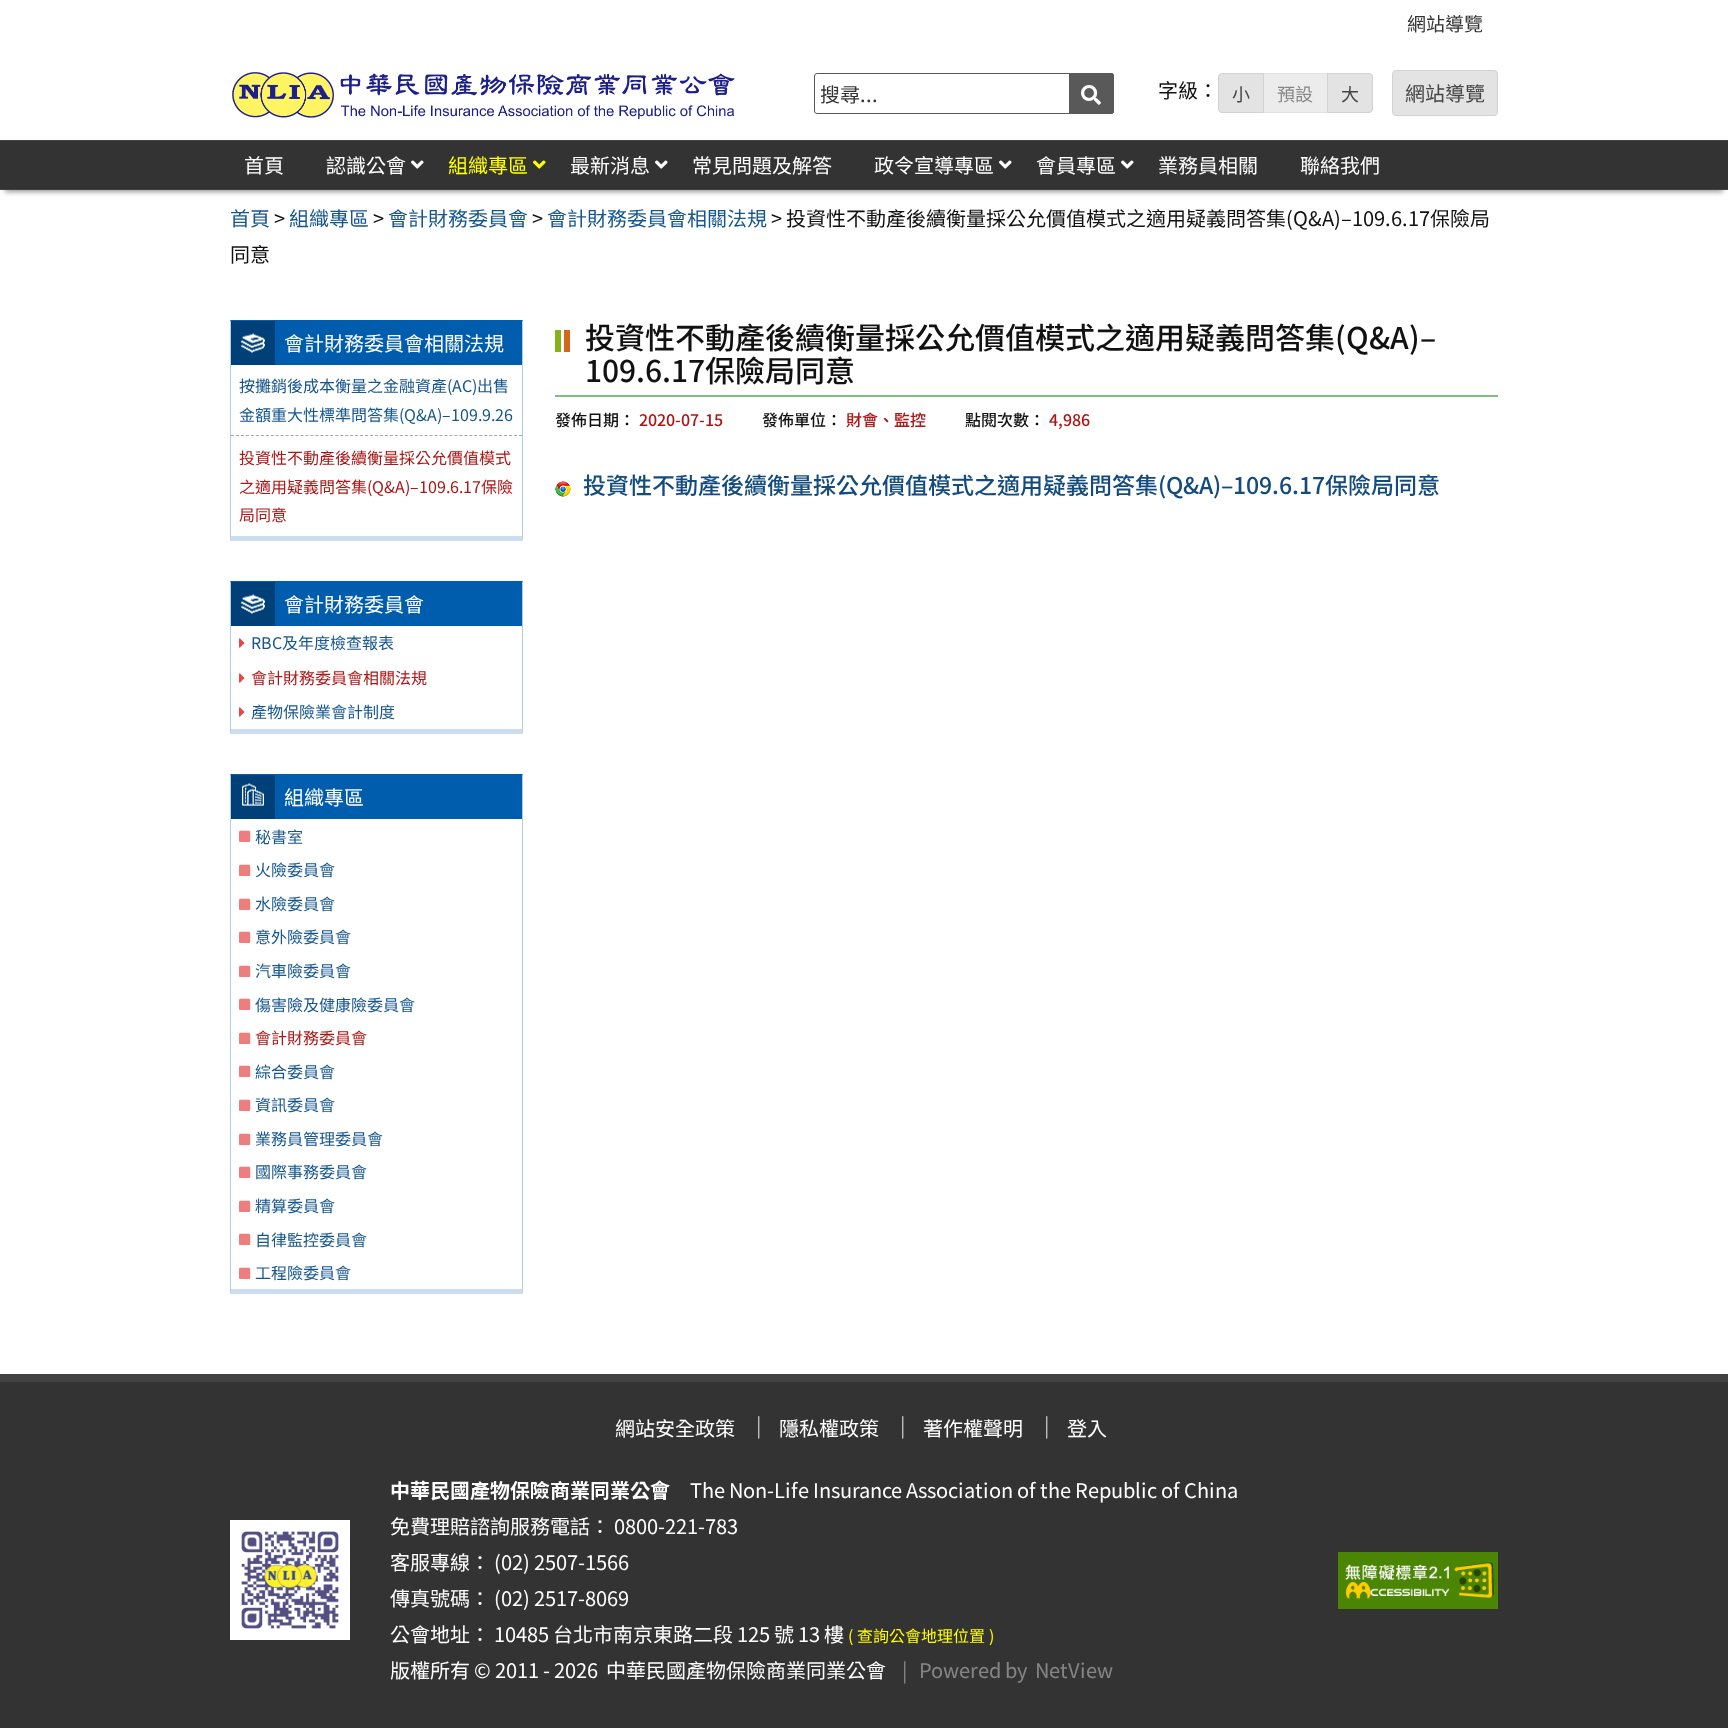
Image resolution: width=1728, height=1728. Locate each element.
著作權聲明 (973, 1427)
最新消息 (610, 164)
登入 (1087, 1427)
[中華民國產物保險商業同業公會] (483, 93)
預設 (1295, 93)
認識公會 (366, 164)
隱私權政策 (829, 1427)
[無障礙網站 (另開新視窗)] (1418, 1580)
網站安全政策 (675, 1427)
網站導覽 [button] (1445, 92)
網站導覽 (1445, 22)
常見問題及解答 (762, 164)
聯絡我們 (1340, 164)
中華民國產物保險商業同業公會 (742, 1669)
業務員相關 (1208, 164)
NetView (1074, 1669)
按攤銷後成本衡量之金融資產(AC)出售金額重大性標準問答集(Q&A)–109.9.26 (376, 399)
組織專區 (488, 164)
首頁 (264, 164)
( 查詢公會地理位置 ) (921, 1635)
